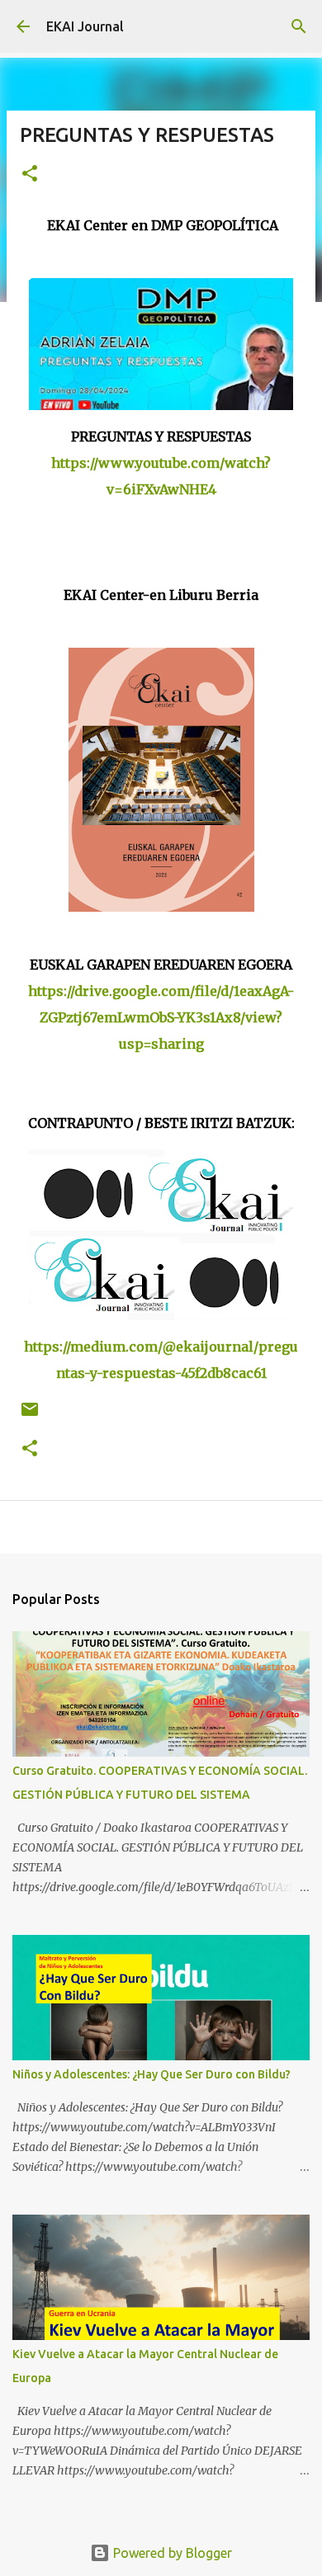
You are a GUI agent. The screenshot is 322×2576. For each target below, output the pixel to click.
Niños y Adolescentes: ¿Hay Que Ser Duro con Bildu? (152, 2074)
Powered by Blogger (171, 2553)
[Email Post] (30, 1415)
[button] (30, 175)
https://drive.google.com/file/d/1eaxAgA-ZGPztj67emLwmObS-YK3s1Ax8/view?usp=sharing (161, 1017)
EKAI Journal (85, 26)
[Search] (299, 26)
